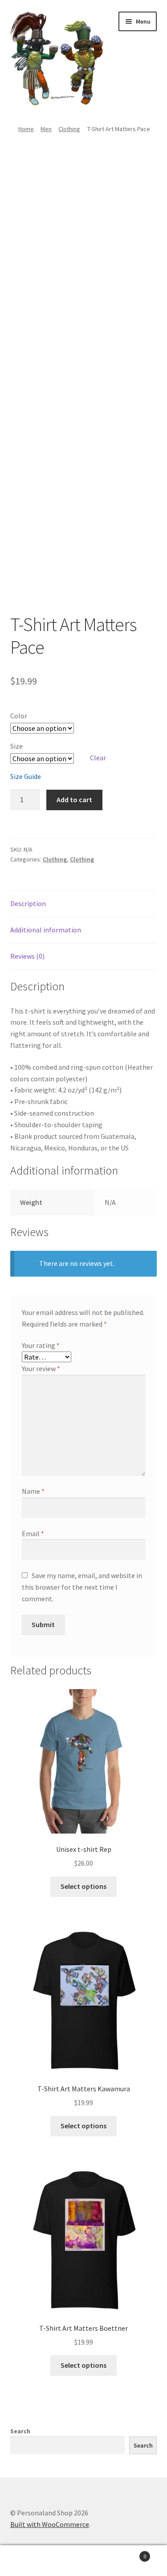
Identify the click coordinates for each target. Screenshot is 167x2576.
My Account (28, 2561)
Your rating (41, 1345)
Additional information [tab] (46, 930)
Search (20, 2431)
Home (26, 129)
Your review (41, 1368)
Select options (83, 1886)
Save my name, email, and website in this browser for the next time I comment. (82, 1587)
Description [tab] (28, 903)
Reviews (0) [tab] (27, 956)
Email (33, 1533)
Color (19, 716)
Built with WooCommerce (50, 2524)
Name (33, 1491)
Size (16, 746)
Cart (129, 2553)
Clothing (69, 129)
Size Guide (26, 776)
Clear (98, 758)
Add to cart (74, 800)
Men (46, 129)
